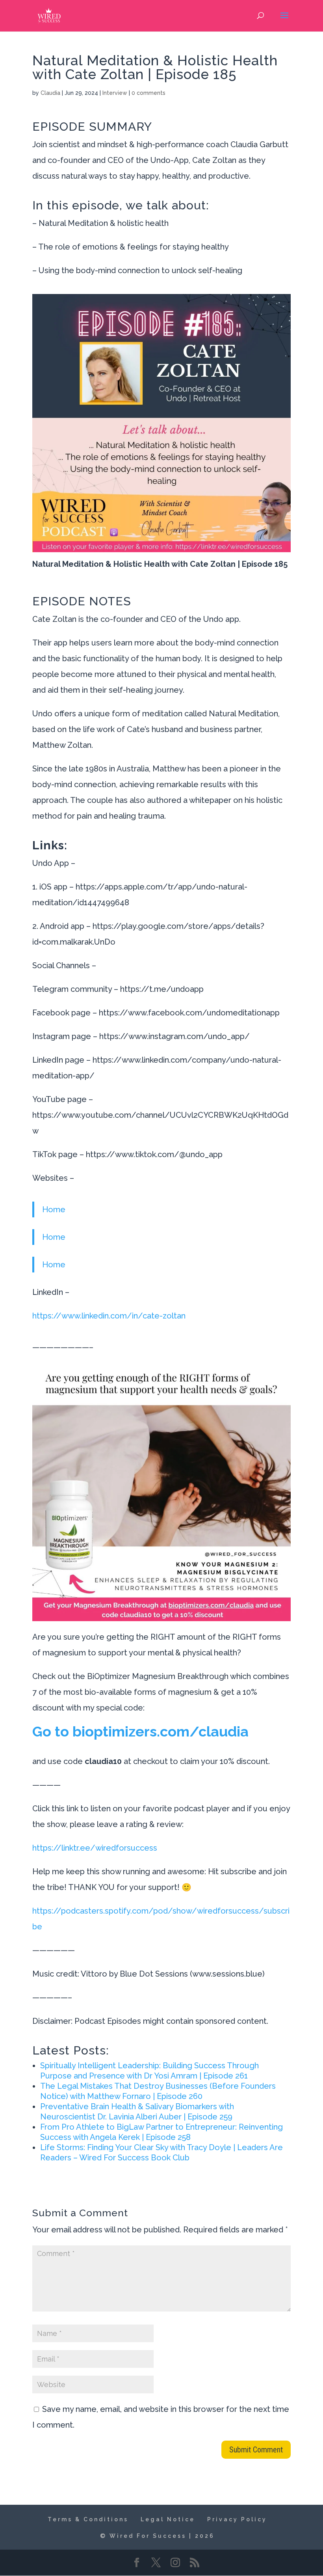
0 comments (149, 93)
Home (54, 1209)
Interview (115, 93)
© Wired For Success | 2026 (157, 2536)
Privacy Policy (237, 2519)
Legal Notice (168, 2519)
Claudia (50, 93)
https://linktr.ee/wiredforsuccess (95, 1848)
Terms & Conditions (88, 2519)
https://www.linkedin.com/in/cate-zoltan (109, 1316)
